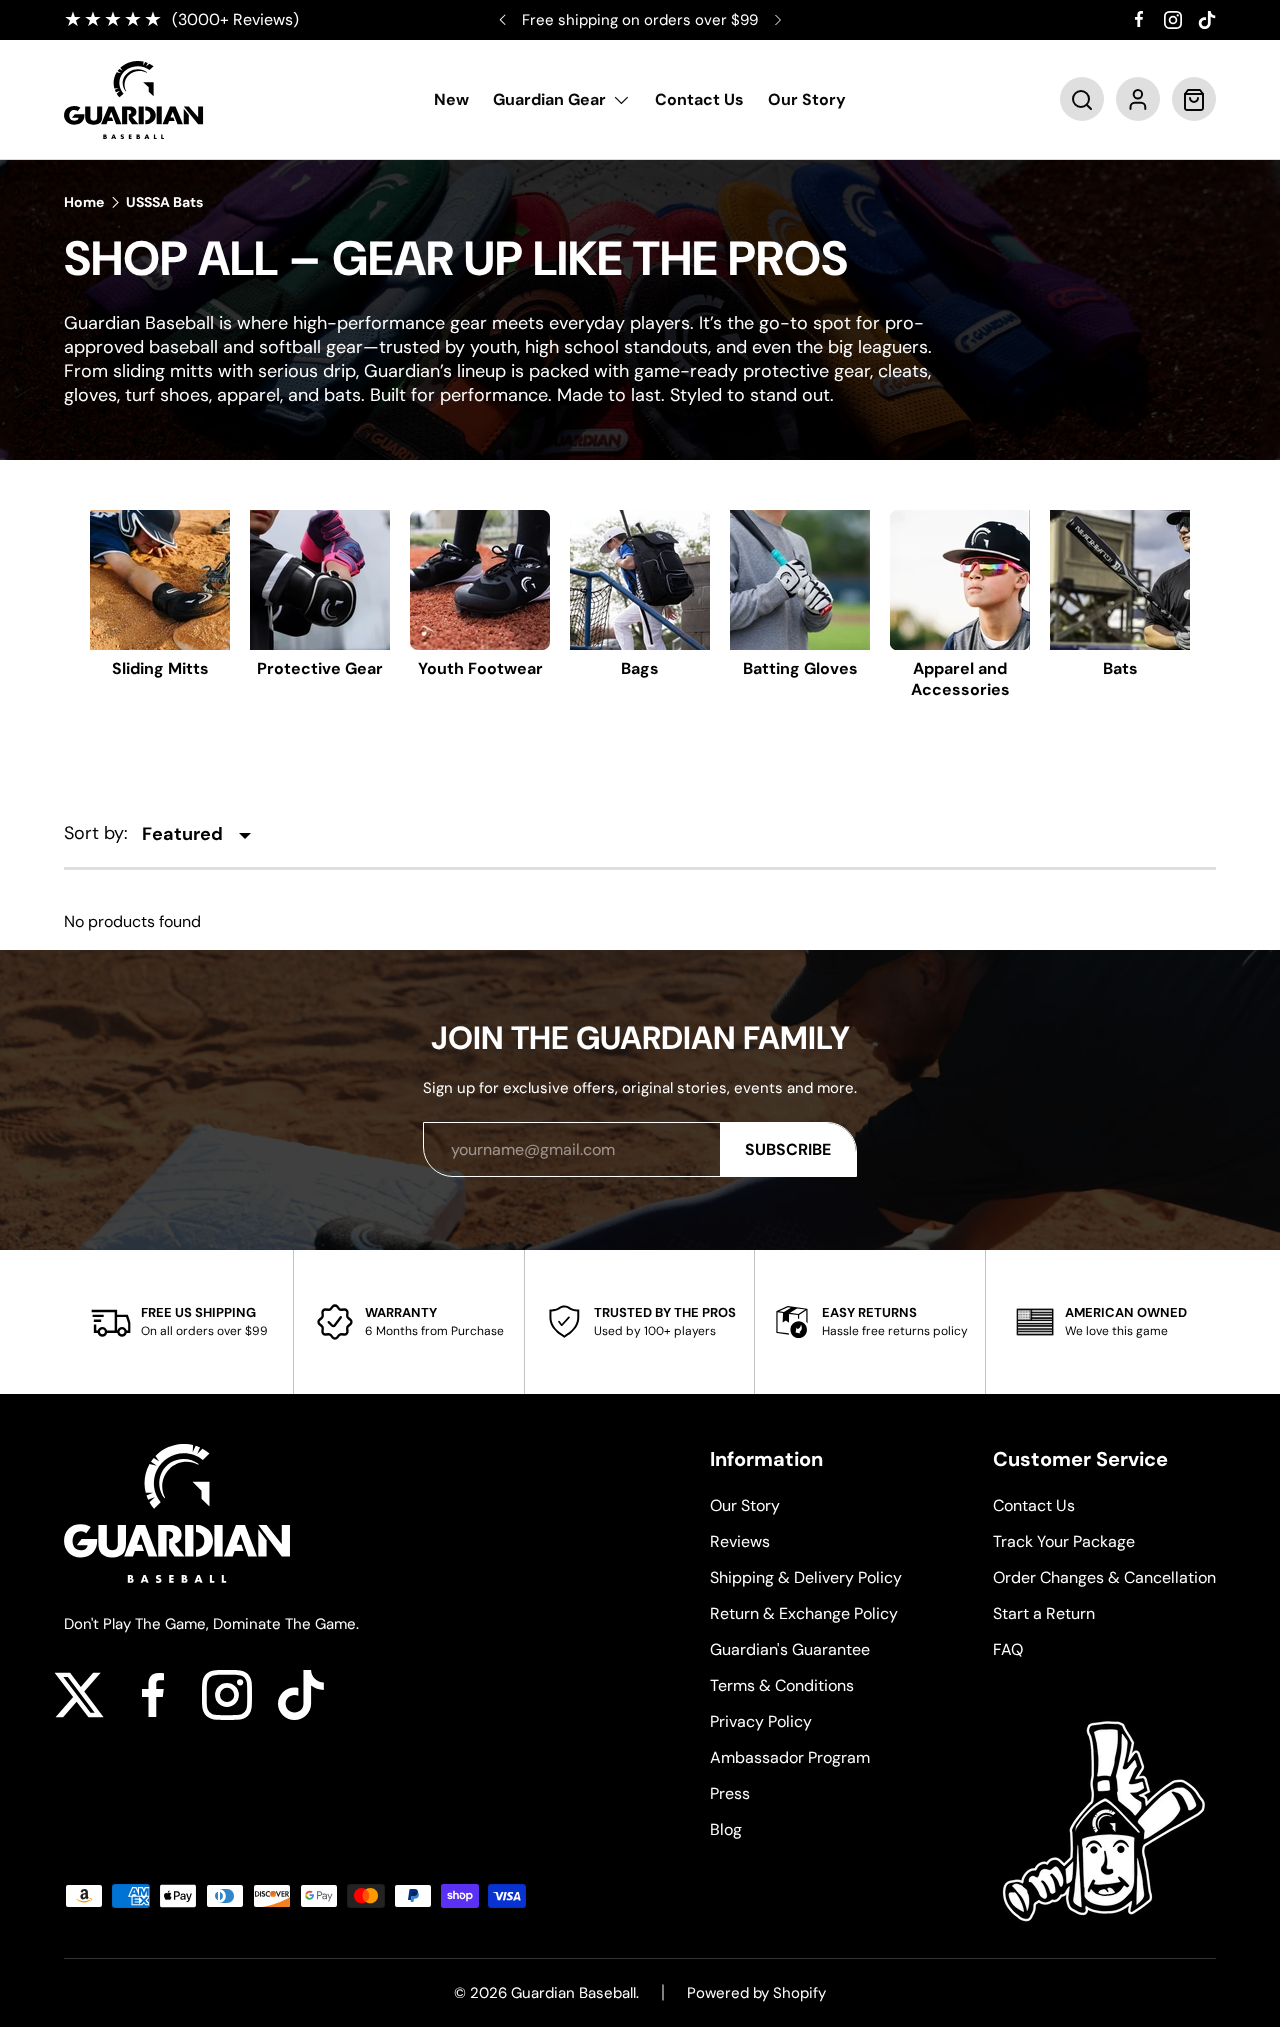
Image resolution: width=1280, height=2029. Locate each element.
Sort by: (96, 833)
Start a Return (1044, 1613)
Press (730, 1793)
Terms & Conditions (782, 1685)
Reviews (740, 1541)
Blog (726, 1829)
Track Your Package (1064, 1541)
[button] (1082, 100)
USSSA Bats (164, 202)
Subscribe (788, 1149)
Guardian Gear (549, 100)
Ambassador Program (790, 1757)
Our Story (807, 100)
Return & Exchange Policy (804, 1613)
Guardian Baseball (573, 1993)
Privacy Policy (761, 1721)
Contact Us (699, 100)
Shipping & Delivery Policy (806, 1577)
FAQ (1008, 1649)
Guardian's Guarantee (790, 1649)
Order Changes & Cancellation (1104, 1577)
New (451, 100)
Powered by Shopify (756, 1993)
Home (84, 202)
